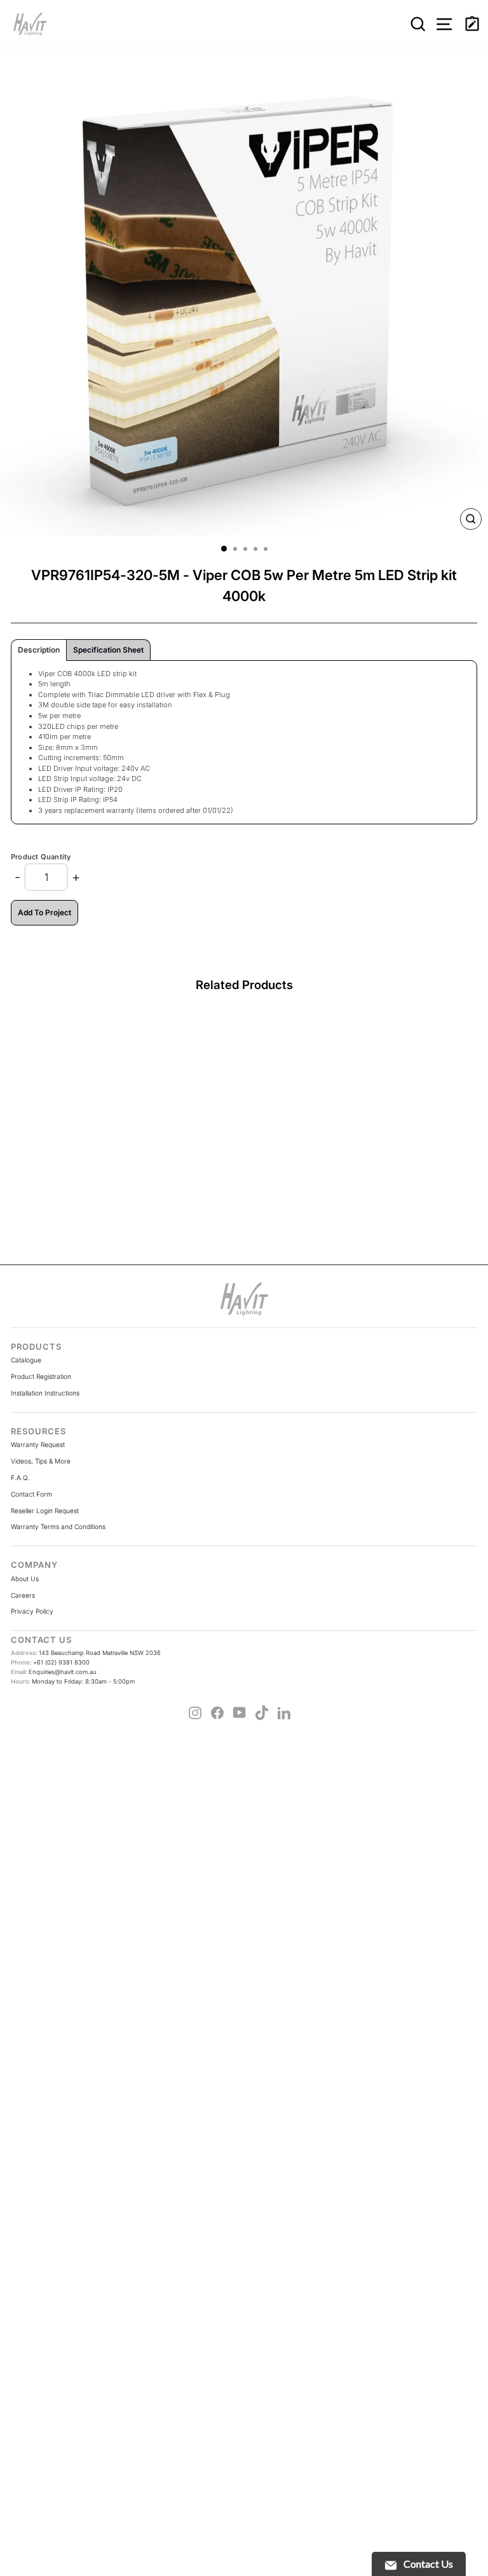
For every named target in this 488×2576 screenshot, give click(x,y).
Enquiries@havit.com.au (54, 1672)
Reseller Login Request (45, 1511)
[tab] (39, 650)
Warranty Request (38, 1444)
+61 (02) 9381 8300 (50, 1662)
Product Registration (41, 1376)
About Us (25, 1579)
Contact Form (31, 1494)
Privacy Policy (32, 1611)
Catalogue (26, 1360)
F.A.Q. (20, 1478)
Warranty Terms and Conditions (58, 1527)
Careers (23, 1595)
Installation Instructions (45, 1393)
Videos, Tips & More (41, 1461)
